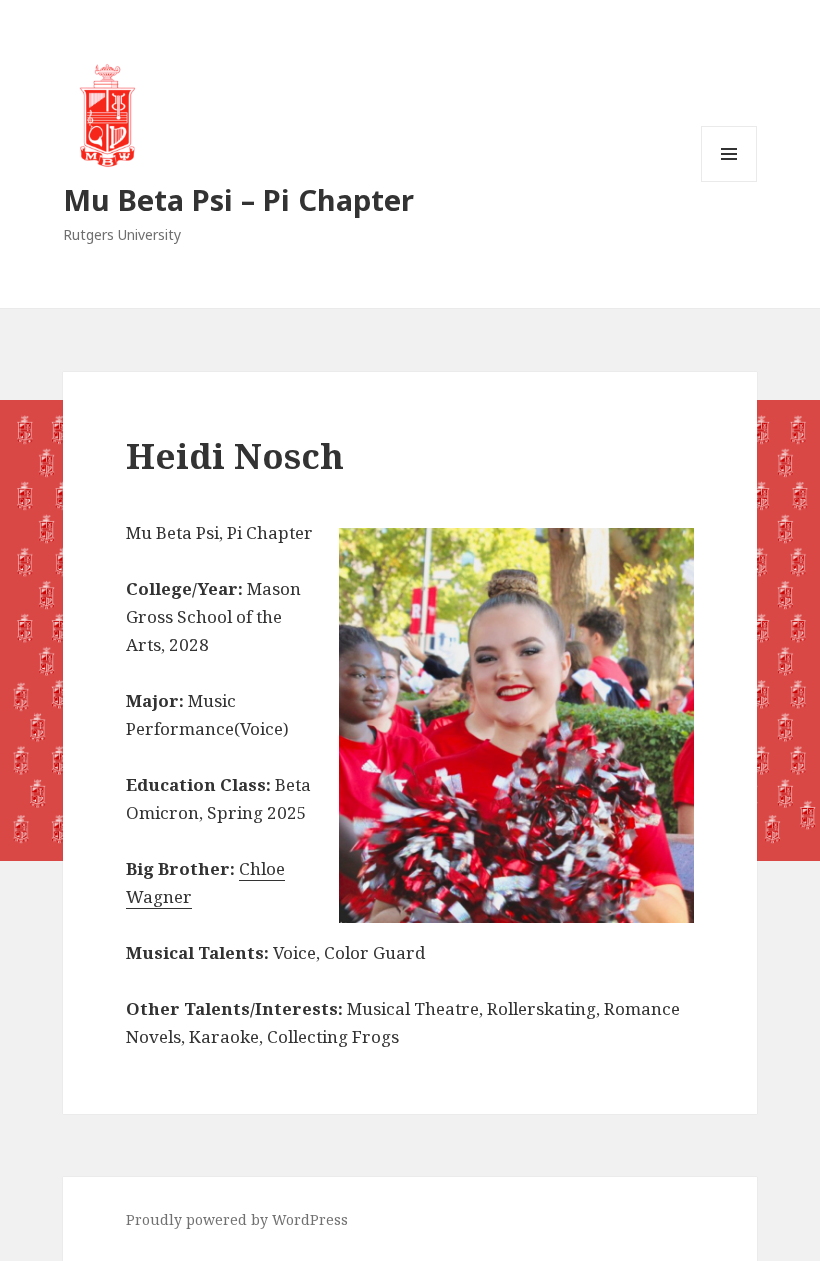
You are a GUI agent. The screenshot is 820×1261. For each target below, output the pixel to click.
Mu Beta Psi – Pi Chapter (238, 199)
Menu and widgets (729, 181)
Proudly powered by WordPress (237, 1219)
